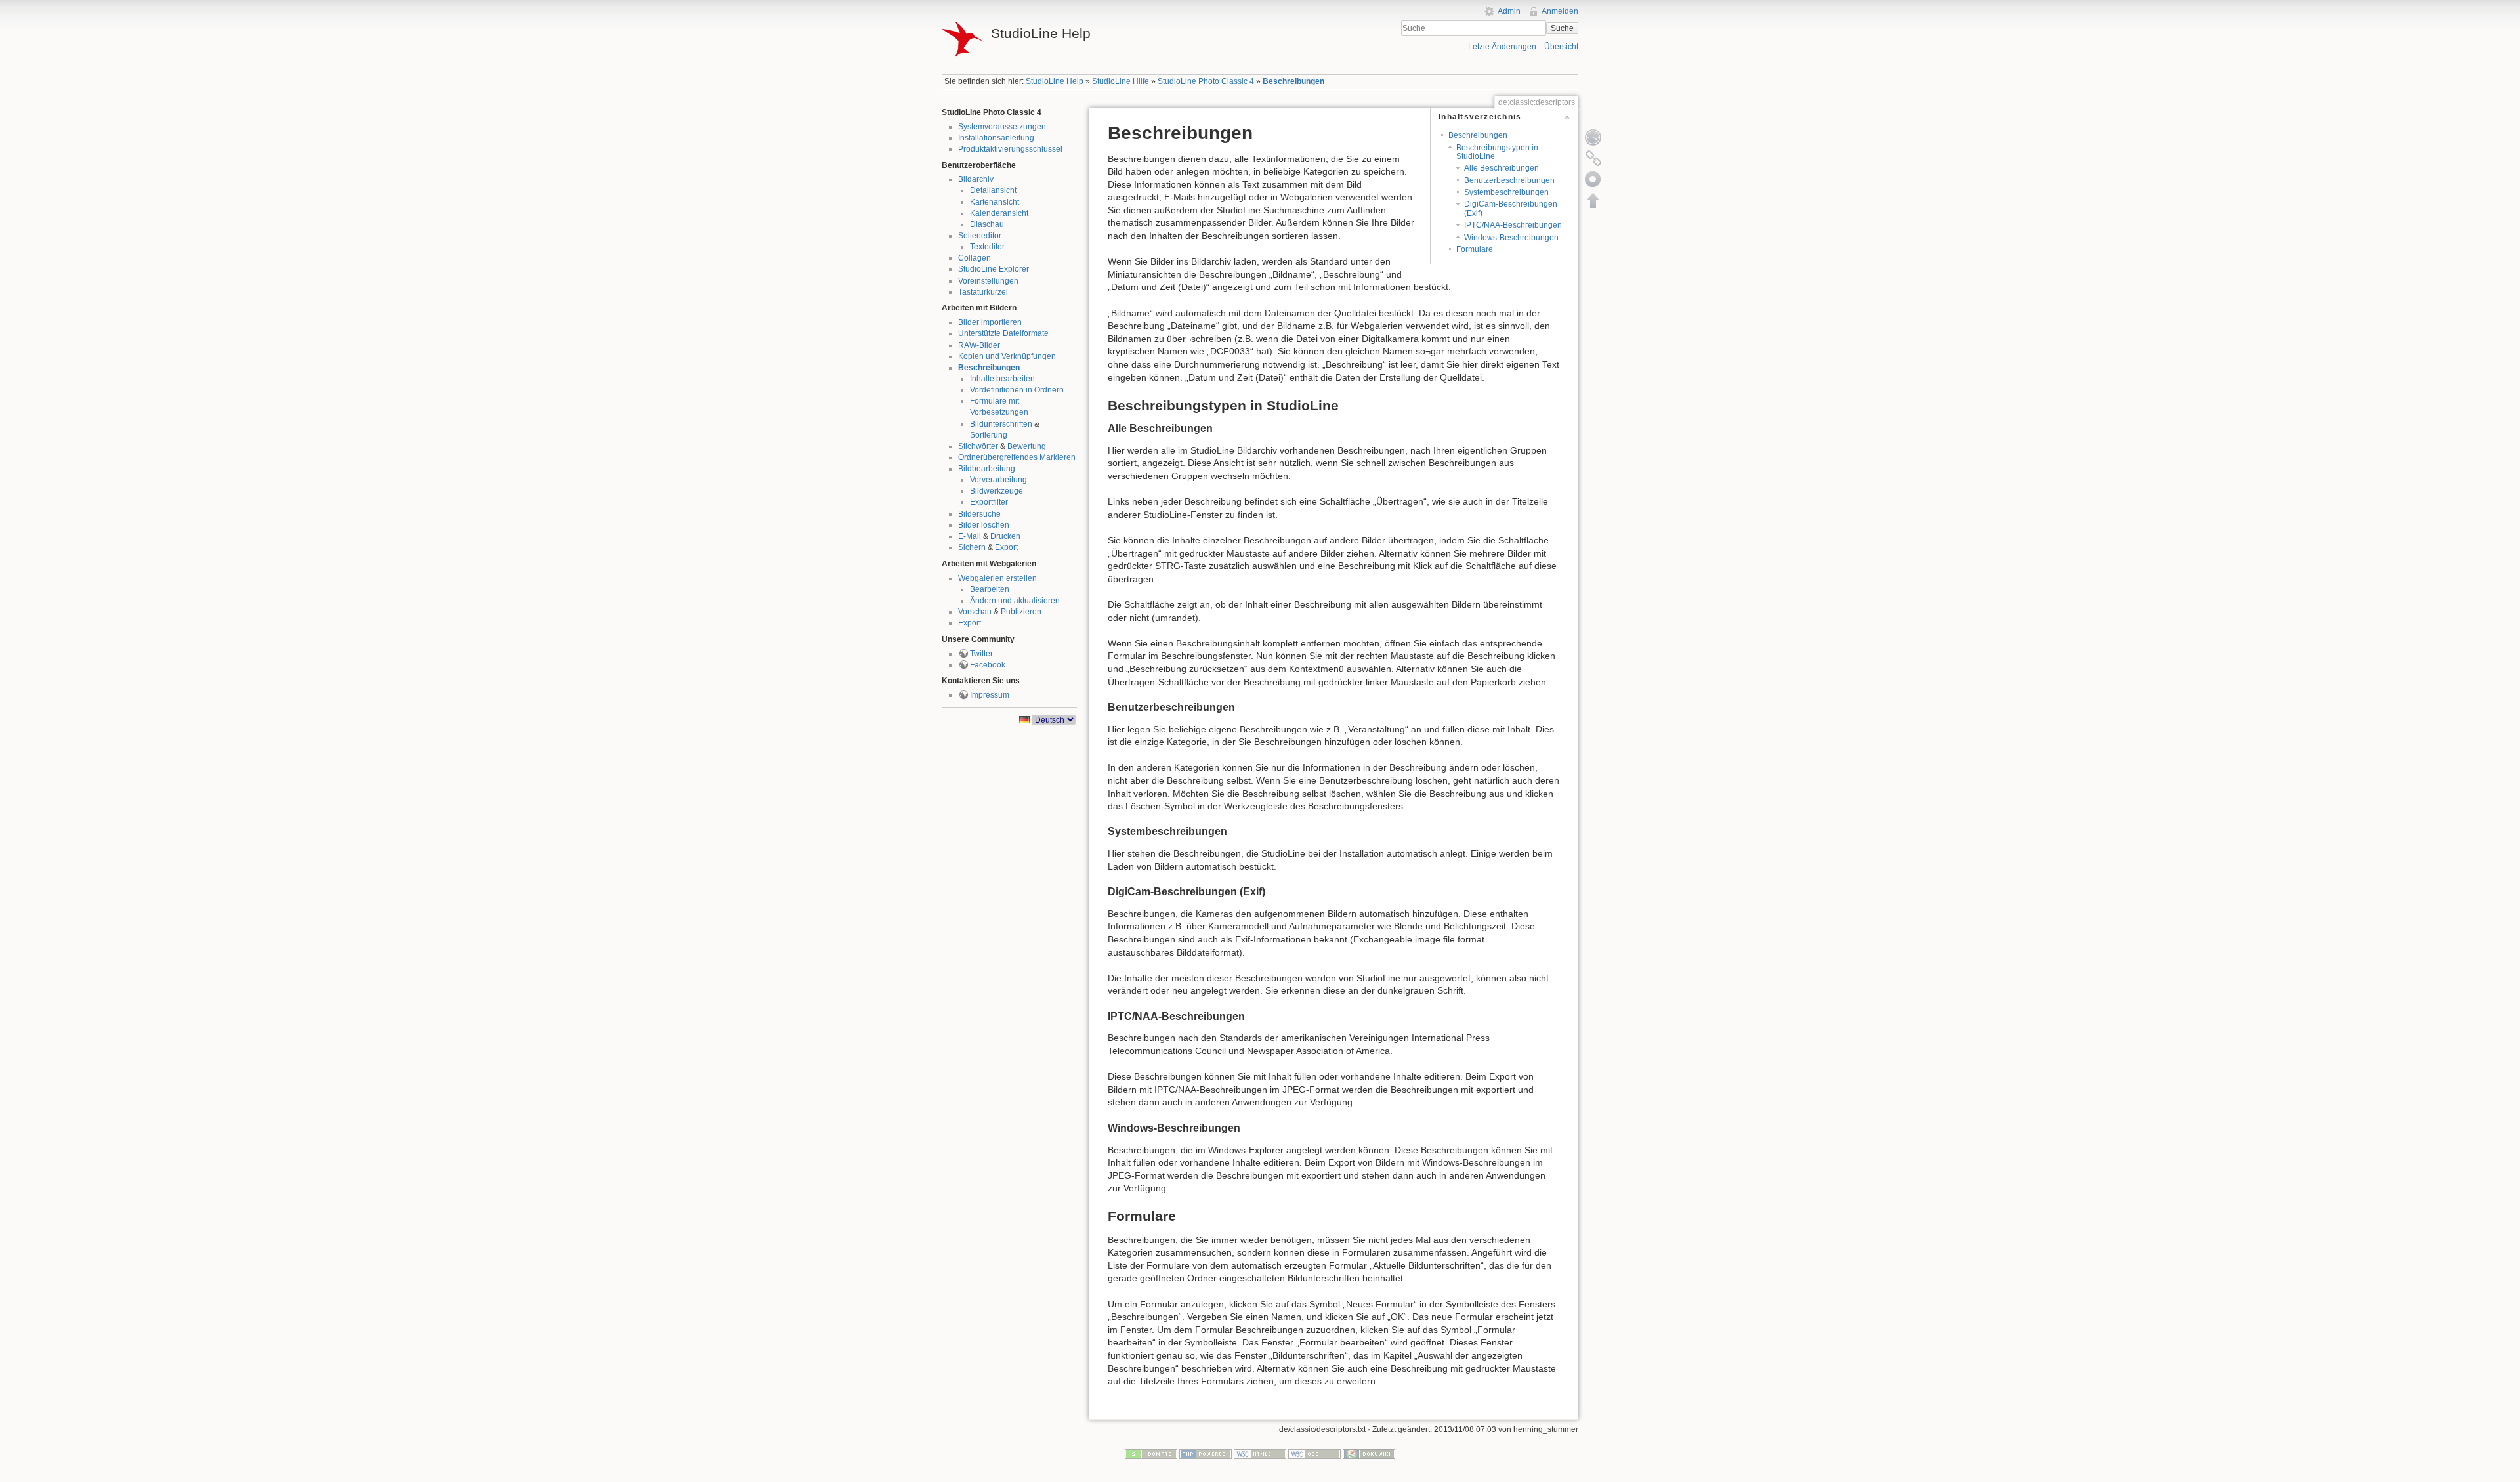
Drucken (1005, 536)
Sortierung (989, 435)
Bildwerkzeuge (997, 491)
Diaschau (987, 224)
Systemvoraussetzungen (1002, 127)
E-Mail (970, 536)
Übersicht (1561, 47)
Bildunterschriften (1001, 424)
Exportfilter (989, 502)
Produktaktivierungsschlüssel (1010, 149)
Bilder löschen (984, 525)
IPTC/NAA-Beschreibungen (1513, 225)
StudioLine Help (1055, 81)
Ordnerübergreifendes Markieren (1017, 457)
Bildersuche (979, 514)
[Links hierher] (1593, 158)
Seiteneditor (980, 236)
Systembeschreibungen (1506, 192)
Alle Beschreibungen (1501, 168)
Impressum (990, 695)
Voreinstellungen (988, 281)
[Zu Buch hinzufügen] (1593, 179)
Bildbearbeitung (987, 469)
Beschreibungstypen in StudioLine (1497, 152)
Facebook (988, 665)
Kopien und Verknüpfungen (1007, 356)
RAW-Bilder (979, 345)
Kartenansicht (995, 202)
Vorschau (975, 612)
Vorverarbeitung (998, 480)
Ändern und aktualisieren (1015, 601)
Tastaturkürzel (983, 292)
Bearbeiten (990, 589)
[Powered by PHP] (1206, 1454)
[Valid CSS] (1314, 1454)
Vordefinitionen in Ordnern (1017, 390)
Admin (1509, 11)
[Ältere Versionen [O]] (1593, 137)
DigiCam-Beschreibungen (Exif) (1511, 208)
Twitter (981, 654)
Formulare (1475, 249)
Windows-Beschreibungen (1511, 238)
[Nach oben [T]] (1593, 200)
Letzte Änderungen (1502, 47)
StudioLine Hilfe (1121, 81)
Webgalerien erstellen (997, 578)
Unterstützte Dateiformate (1003, 333)
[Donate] (1151, 1454)
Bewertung (1027, 446)
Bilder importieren (990, 322)
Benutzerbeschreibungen (1509, 180)
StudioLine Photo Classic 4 (1206, 81)
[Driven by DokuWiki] (1369, 1454)
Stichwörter (978, 446)
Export (1006, 547)
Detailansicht (993, 190)
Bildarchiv (976, 179)
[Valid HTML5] (1260, 1454)
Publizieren (1021, 612)
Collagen (975, 258)
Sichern (972, 547)
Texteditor (987, 247)
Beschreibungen (1293, 81)
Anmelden (1560, 11)
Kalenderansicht (999, 213)
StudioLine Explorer (994, 269)
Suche (1562, 28)
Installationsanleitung (996, 138)
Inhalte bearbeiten (1002, 379)
